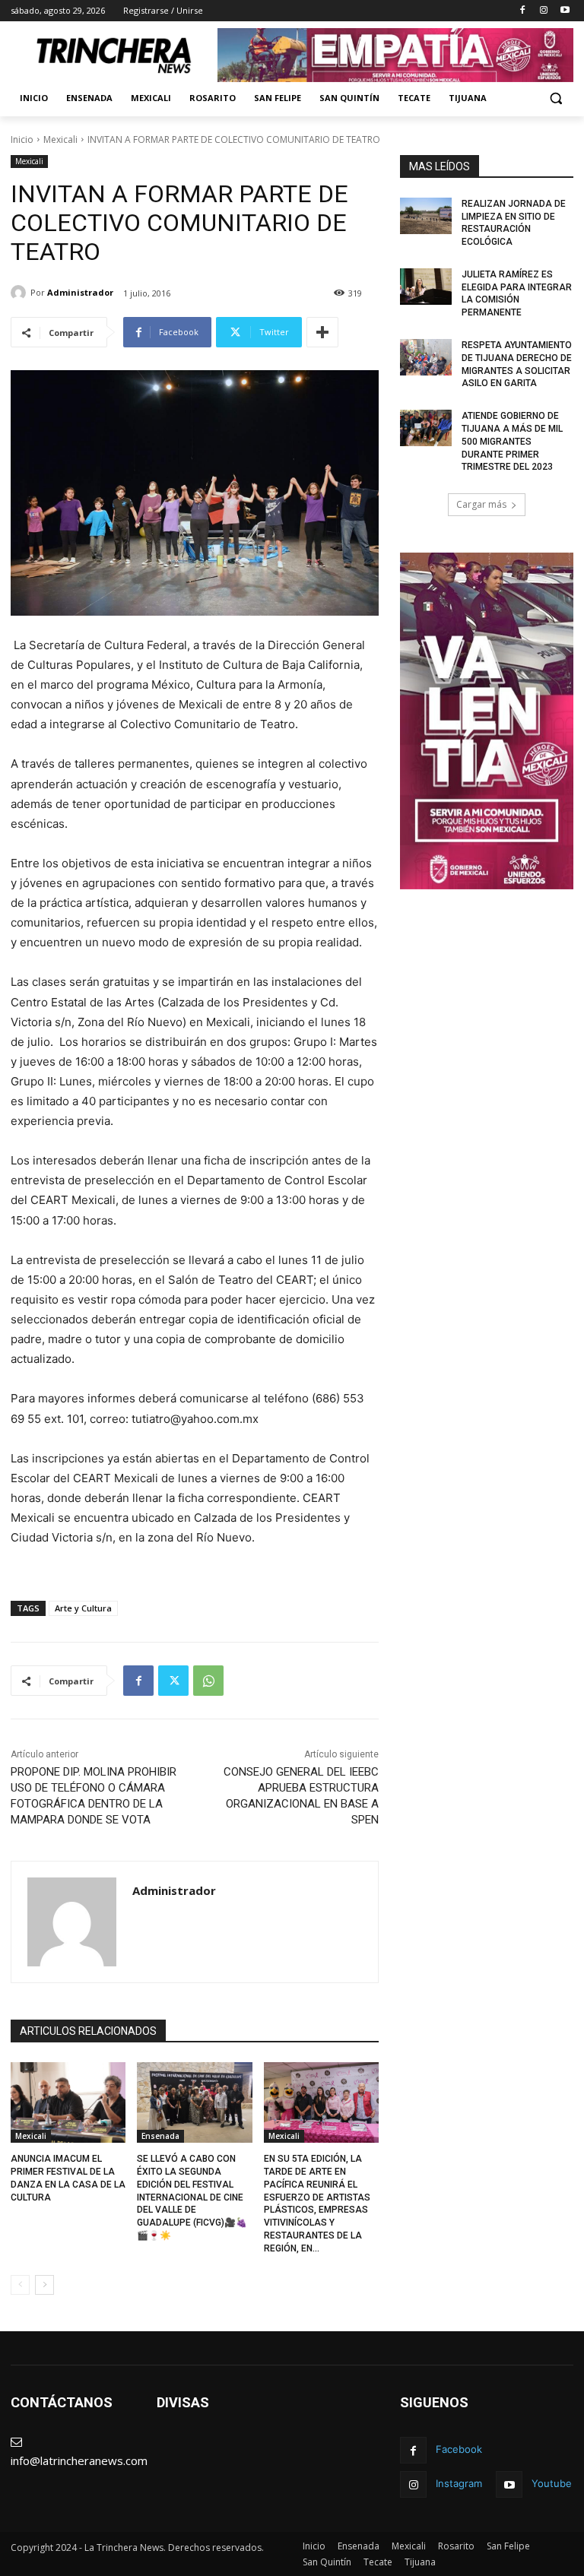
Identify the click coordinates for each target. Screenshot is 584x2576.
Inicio (22, 139)
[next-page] (44, 2285)
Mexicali (60, 139)
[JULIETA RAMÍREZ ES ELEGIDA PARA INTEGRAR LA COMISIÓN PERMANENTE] (426, 287)
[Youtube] (565, 11)
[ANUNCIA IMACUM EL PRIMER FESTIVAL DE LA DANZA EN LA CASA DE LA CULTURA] (68, 2102)
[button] (555, 98)
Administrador (80, 292)
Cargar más (481, 504)
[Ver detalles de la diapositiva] (395, 55)
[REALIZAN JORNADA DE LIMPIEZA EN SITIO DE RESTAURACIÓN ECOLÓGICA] (426, 216)
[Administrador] (21, 293)
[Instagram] (543, 11)
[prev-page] (20, 2285)
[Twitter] (173, 1681)
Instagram (459, 2483)
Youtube (552, 2483)
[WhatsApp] (208, 1681)
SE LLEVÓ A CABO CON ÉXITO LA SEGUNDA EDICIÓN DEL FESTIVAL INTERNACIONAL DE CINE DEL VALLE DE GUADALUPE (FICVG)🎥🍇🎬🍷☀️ (192, 2197)
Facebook (459, 2449)
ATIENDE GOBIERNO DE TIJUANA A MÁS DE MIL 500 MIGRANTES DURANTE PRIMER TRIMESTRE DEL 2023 (512, 441)
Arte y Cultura (83, 1608)
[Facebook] (523, 11)
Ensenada (160, 2136)
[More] (322, 332)
